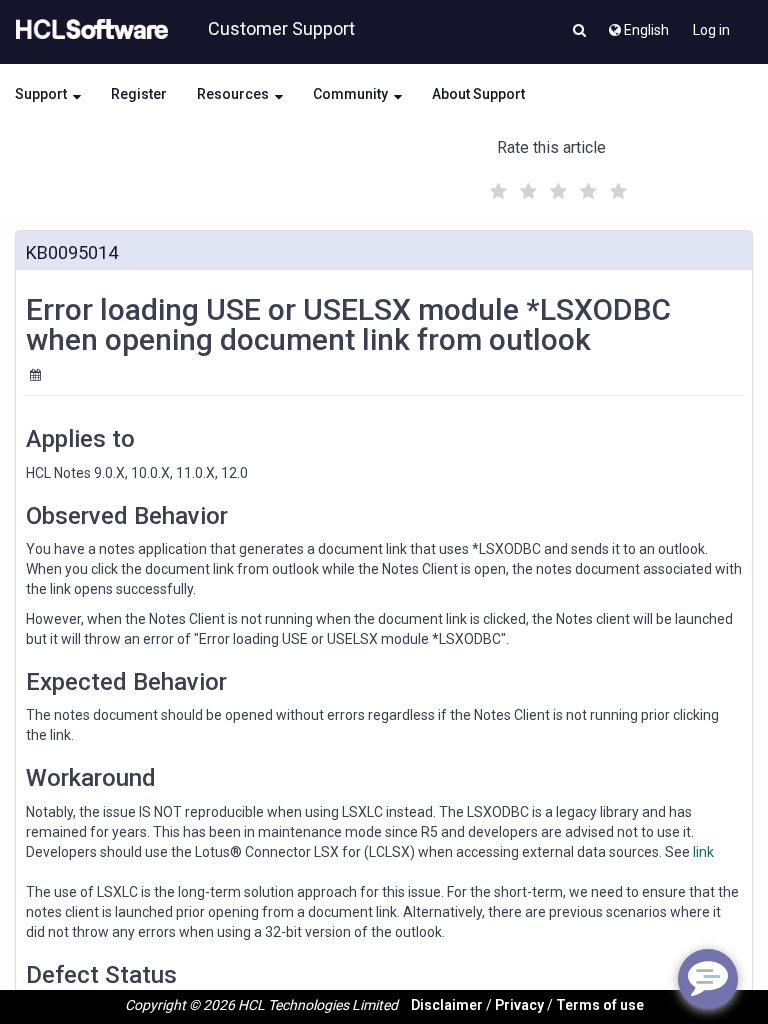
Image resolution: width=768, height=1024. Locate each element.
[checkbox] (496, 186)
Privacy (519, 1005)
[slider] (556, 188)
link (703, 852)
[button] (579, 32)
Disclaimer (447, 1005)
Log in (711, 30)
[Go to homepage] (88, 30)
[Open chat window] (708, 979)
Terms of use (600, 1005)
